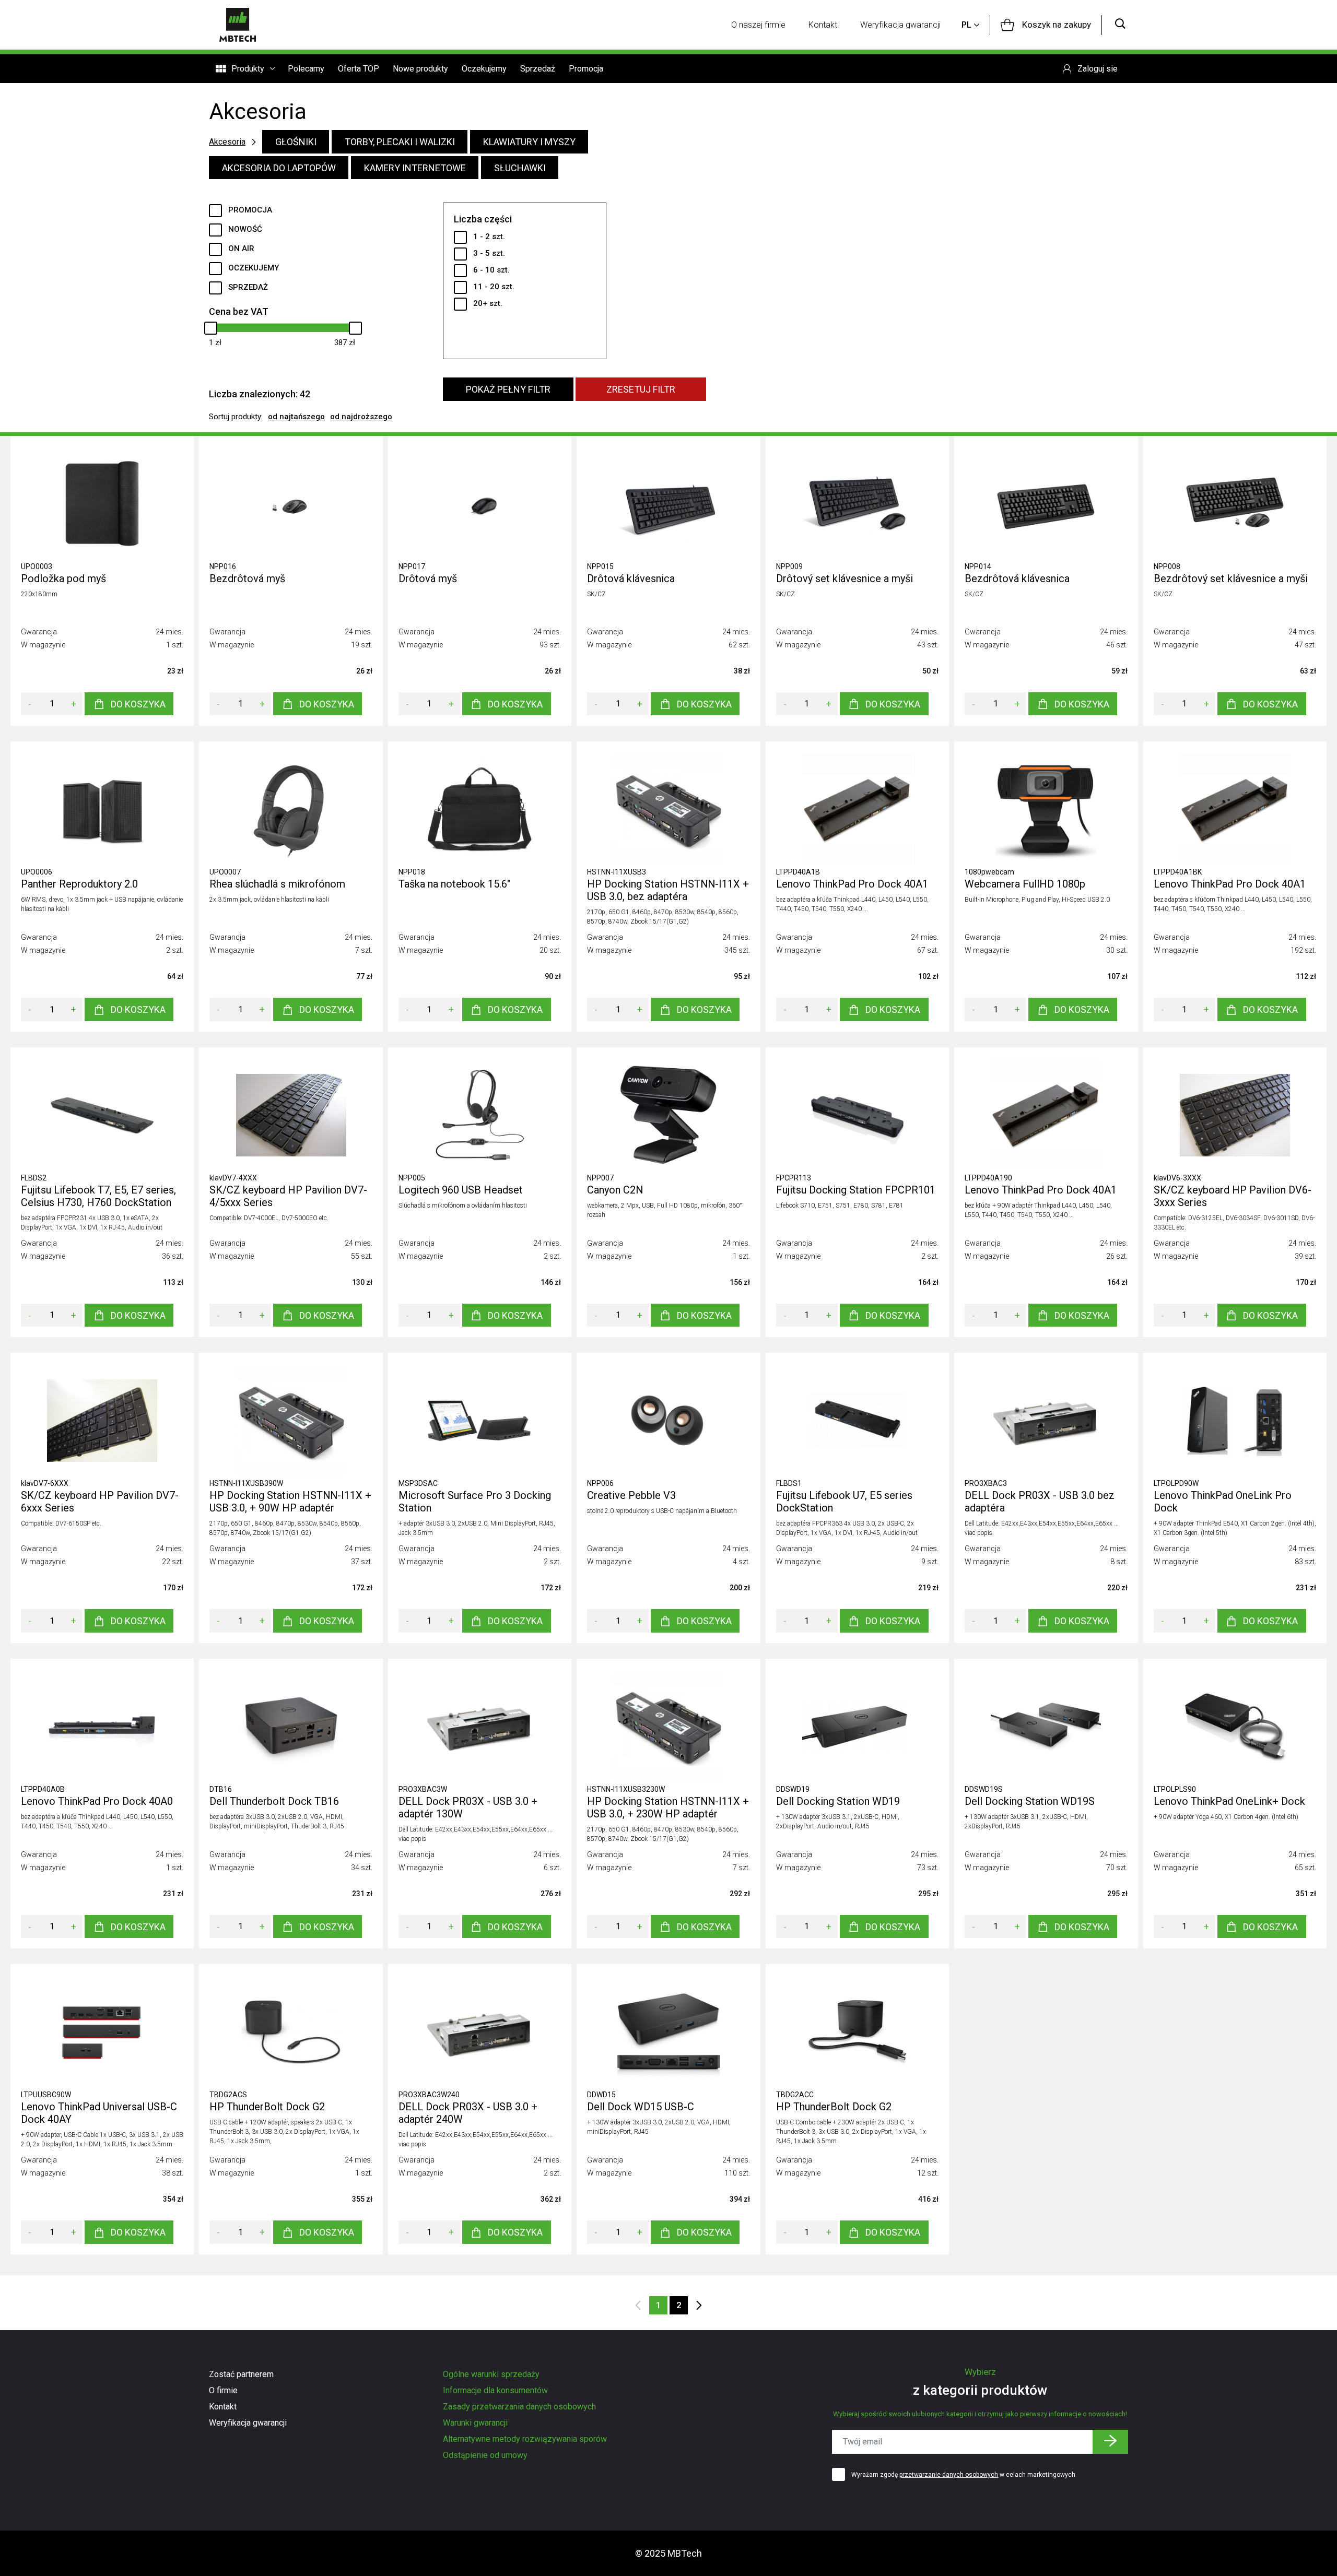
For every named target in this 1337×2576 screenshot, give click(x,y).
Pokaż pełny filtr (508, 389)
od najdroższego (361, 417)
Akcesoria (227, 142)
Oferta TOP (359, 69)
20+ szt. (488, 303)
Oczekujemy (484, 69)
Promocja (586, 69)
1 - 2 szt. (489, 237)
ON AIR (241, 249)
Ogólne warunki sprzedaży (491, 2374)
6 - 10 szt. (491, 270)
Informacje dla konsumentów (495, 2390)
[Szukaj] (1120, 25)
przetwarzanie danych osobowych (949, 2475)
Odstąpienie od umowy (485, 2455)
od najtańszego (296, 417)
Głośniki (296, 142)
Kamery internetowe (415, 168)
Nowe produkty (420, 69)
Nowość (245, 229)
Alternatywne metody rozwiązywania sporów (525, 2439)
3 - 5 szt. (489, 253)
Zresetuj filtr (641, 389)
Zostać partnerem (241, 2374)
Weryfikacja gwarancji (900, 25)
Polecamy (306, 69)
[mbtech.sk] (238, 25)
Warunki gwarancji (475, 2423)
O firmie (223, 2390)
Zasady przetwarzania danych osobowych (519, 2407)
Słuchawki (520, 168)
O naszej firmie (758, 25)
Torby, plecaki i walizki (400, 142)
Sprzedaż (538, 69)
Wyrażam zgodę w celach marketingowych (963, 2475)
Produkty (248, 69)
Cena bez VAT (239, 311)
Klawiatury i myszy (529, 142)
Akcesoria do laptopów (279, 168)
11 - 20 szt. (494, 287)
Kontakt (823, 25)
